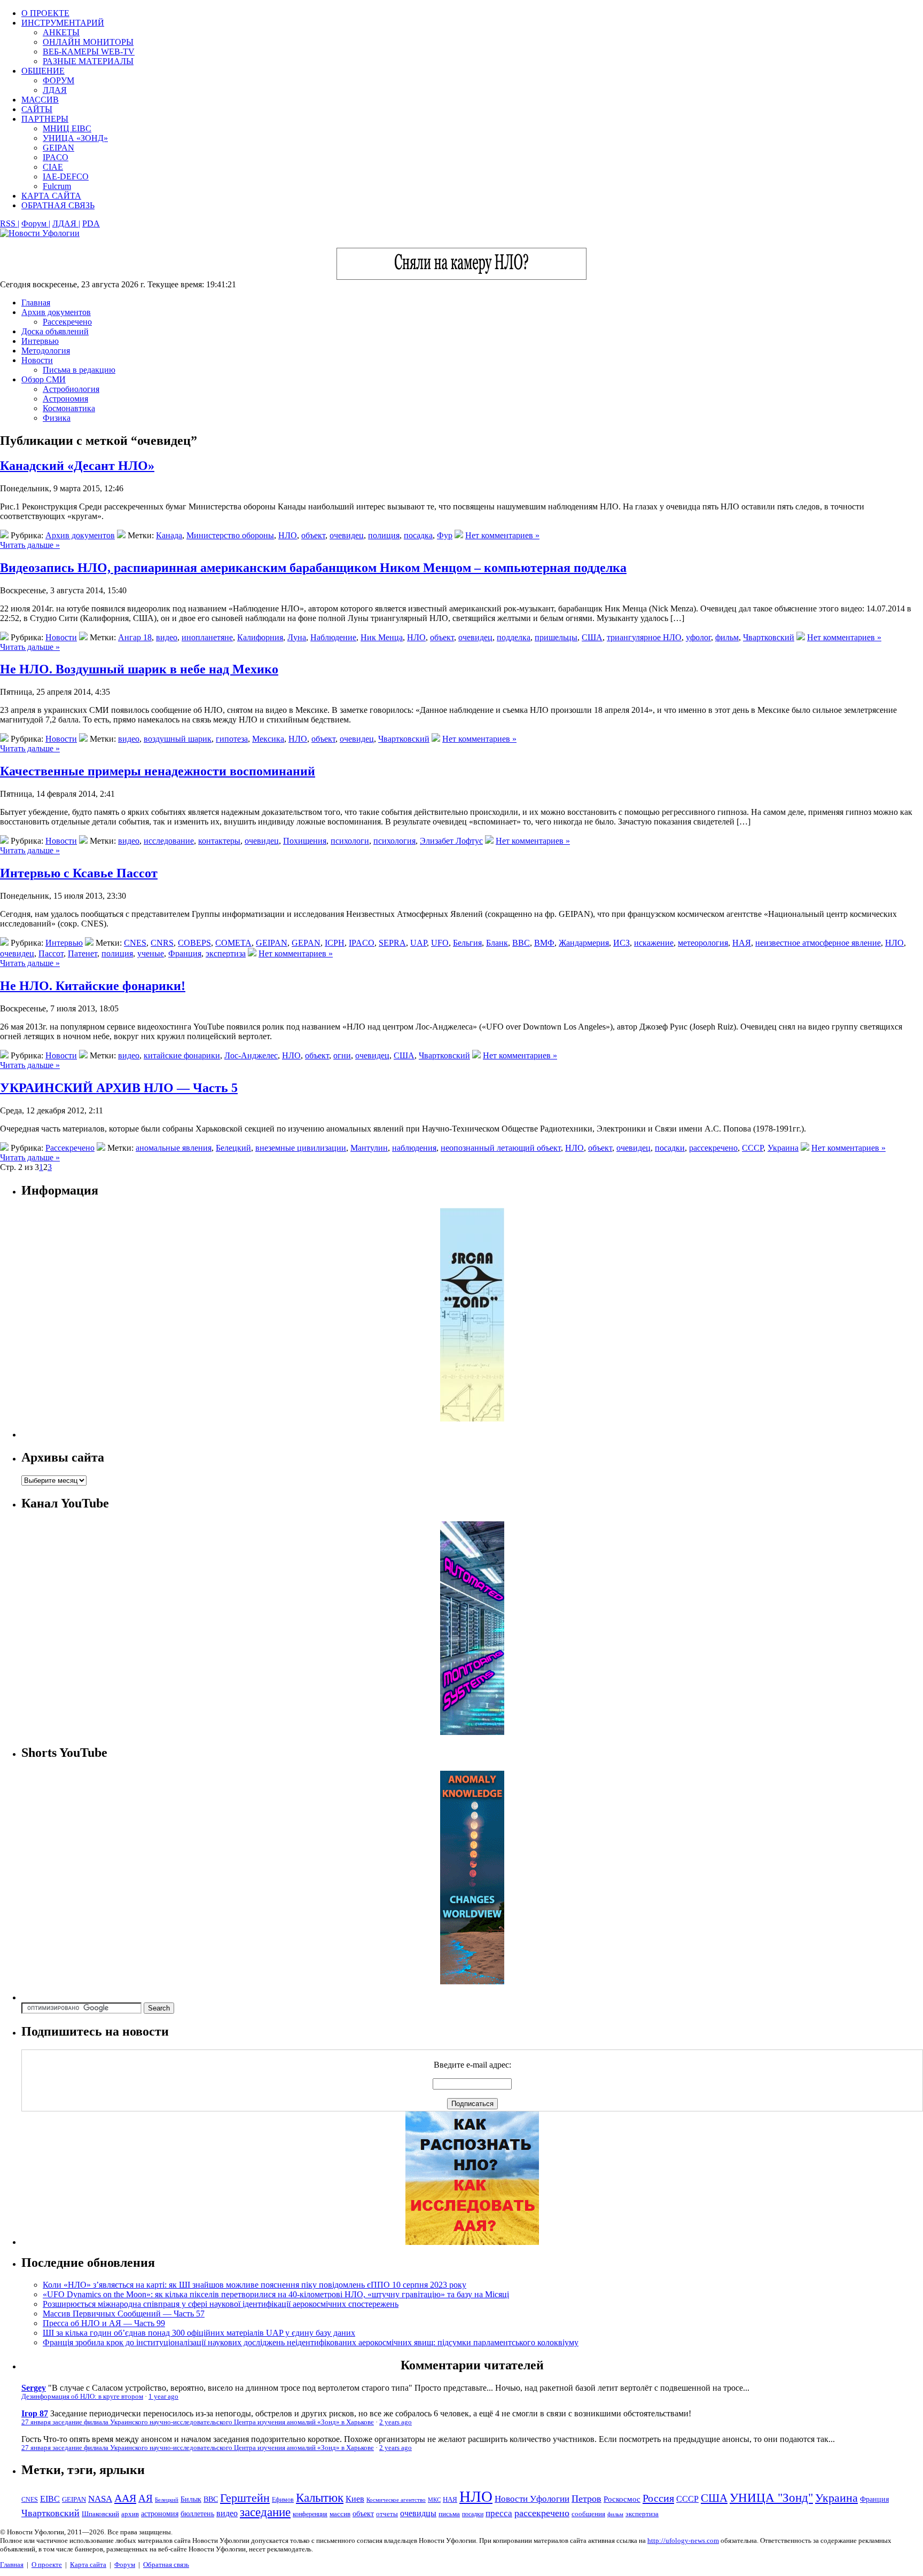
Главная (36, 303)
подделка (514, 637)
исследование (169, 841)
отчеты (387, 2514)
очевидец (347, 535)
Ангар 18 (135, 637)
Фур (445, 535)
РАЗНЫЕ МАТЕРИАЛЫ (88, 61)
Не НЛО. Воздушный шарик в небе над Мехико (139, 669)
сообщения (588, 2514)
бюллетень (197, 2514)
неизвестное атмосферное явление (818, 943)
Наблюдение (333, 637)
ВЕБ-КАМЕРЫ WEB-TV (89, 52)
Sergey (34, 2388)
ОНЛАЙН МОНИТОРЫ (88, 42)
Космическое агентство (396, 2500)
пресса (499, 2513)
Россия (658, 2498)
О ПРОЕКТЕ (45, 13)
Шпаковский (100, 2514)
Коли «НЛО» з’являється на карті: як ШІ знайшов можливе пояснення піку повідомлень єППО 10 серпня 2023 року (255, 2285)
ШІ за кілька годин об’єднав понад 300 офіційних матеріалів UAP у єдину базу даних (199, 2333)
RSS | (10, 223)
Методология (46, 351)
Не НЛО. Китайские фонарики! (93, 986)
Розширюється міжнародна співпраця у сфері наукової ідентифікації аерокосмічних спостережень (221, 2304)
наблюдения (414, 1148)
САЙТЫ (37, 109)
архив (130, 2514)
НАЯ (742, 943)
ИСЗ (621, 943)
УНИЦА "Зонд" (771, 2498)
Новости (37, 360)
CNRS (162, 943)
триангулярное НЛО (644, 637)
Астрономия (65, 399)
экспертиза (226, 953)
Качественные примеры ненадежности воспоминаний (158, 771)
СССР (753, 1148)
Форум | (36, 223)
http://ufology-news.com (683, 2540)
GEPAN (306, 943)
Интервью (40, 341)
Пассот (51, 953)
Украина (783, 1148)
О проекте (47, 2565)
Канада (169, 535)
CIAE (53, 167)
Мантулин (369, 1148)
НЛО (288, 535)
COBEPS (194, 943)
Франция (185, 953)
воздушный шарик (178, 739)
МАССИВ (40, 100)
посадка (418, 535)
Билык (191, 2499)
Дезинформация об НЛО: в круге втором (82, 2397)
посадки (670, 1148)
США (592, 637)
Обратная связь (166, 2565)
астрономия (160, 2514)
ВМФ (544, 943)
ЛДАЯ (55, 90)
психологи (350, 841)
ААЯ (125, 2498)
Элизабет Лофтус (451, 841)
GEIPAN (58, 148)
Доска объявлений (55, 331)
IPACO (56, 157)
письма (449, 2514)
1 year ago (163, 2397)
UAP (419, 943)
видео (167, 637)
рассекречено (713, 1148)
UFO (440, 943)
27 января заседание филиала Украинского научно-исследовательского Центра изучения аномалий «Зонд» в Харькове (198, 2422)
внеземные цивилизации (301, 1148)
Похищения (305, 841)
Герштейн (245, 2498)
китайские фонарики (182, 1055)
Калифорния (260, 637)
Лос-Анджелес (251, 1055)
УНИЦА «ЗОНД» (75, 138)
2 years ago (396, 2422)
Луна (297, 637)
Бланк (497, 943)
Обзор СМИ (44, 379)
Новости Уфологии (532, 2499)
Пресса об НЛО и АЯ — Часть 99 (104, 2323)
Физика (57, 418)
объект (313, 535)
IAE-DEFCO (66, 176)
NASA (100, 2499)
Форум (125, 2565)
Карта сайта (88, 2565)
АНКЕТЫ (61, 32)
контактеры (219, 841)
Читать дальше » (30, 545)
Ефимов (283, 2500)
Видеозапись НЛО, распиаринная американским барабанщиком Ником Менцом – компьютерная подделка (313, 568)
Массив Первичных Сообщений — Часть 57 (124, 2314)
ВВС (521, 943)
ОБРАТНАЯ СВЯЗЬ (58, 205)
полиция (384, 535)
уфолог (698, 637)
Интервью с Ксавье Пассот (79, 873)
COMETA (233, 943)
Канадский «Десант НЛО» (77, 466)
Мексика (268, 739)
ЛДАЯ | (66, 223)
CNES (135, 943)
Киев (355, 2499)
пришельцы (556, 637)
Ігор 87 (35, 2413)
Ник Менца (382, 637)
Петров (586, 2499)
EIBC (50, 2499)
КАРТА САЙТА (51, 196)
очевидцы (418, 2513)
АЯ (146, 2498)
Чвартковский (769, 637)
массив (340, 2514)
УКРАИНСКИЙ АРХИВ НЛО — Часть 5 (119, 1088)
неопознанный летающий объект (501, 1148)
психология (394, 841)
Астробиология (71, 389)
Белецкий (233, 1148)
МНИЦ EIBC (67, 128)
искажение (654, 943)
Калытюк (320, 2498)
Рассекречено (67, 322)
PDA (91, 223)
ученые (151, 953)
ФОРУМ (58, 80)
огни (342, 1055)
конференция (310, 2514)
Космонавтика (69, 408)
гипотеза (232, 739)
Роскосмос (622, 2499)
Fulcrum (57, 186)
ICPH (335, 943)
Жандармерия (584, 943)
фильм (727, 637)
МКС (434, 2500)
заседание (265, 2512)
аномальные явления (174, 1148)
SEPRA (392, 943)
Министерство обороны (230, 535)
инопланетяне (207, 637)
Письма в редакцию (79, 370)
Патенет (83, 953)
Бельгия (467, 943)
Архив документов (56, 312)
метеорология (703, 943)
